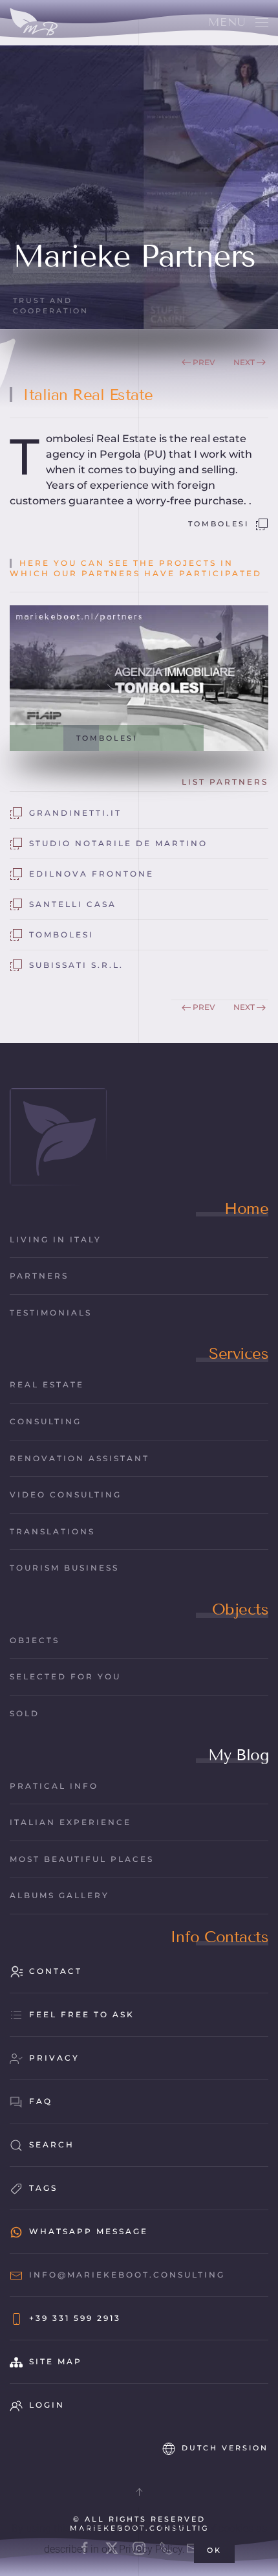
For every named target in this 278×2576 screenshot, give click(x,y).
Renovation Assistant (80, 1458)
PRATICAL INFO (54, 1786)
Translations (52, 1531)
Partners (39, 1276)
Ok (214, 2550)
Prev (204, 362)
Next (244, 362)
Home (246, 1208)
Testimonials (51, 1313)
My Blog (239, 1755)
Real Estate (47, 1384)
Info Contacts (219, 1937)
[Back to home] (34, 23)
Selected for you (65, 1676)
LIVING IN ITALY (56, 1239)
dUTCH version (225, 2448)
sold (25, 1713)
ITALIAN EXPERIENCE (70, 1822)
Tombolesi (219, 524)
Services (239, 1353)
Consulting (46, 1421)
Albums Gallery (59, 1895)
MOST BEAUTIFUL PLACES (82, 1859)
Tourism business (64, 1568)
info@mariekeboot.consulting (127, 2275)
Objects (241, 1609)
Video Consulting (66, 1495)
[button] (238, 23)
